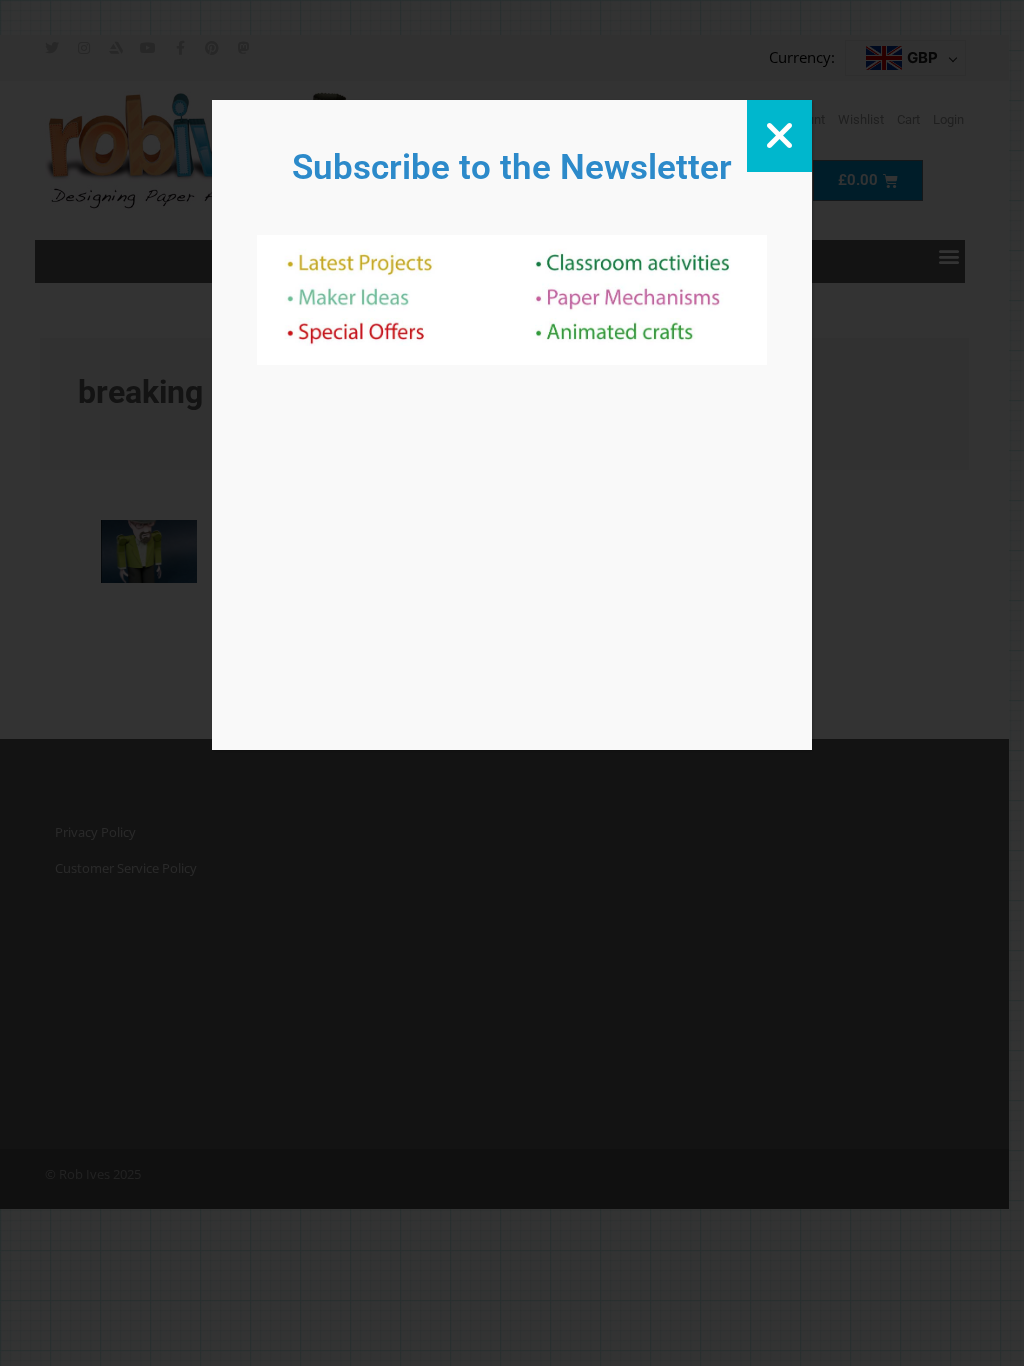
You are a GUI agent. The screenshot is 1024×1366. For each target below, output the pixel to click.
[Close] (779, 136)
